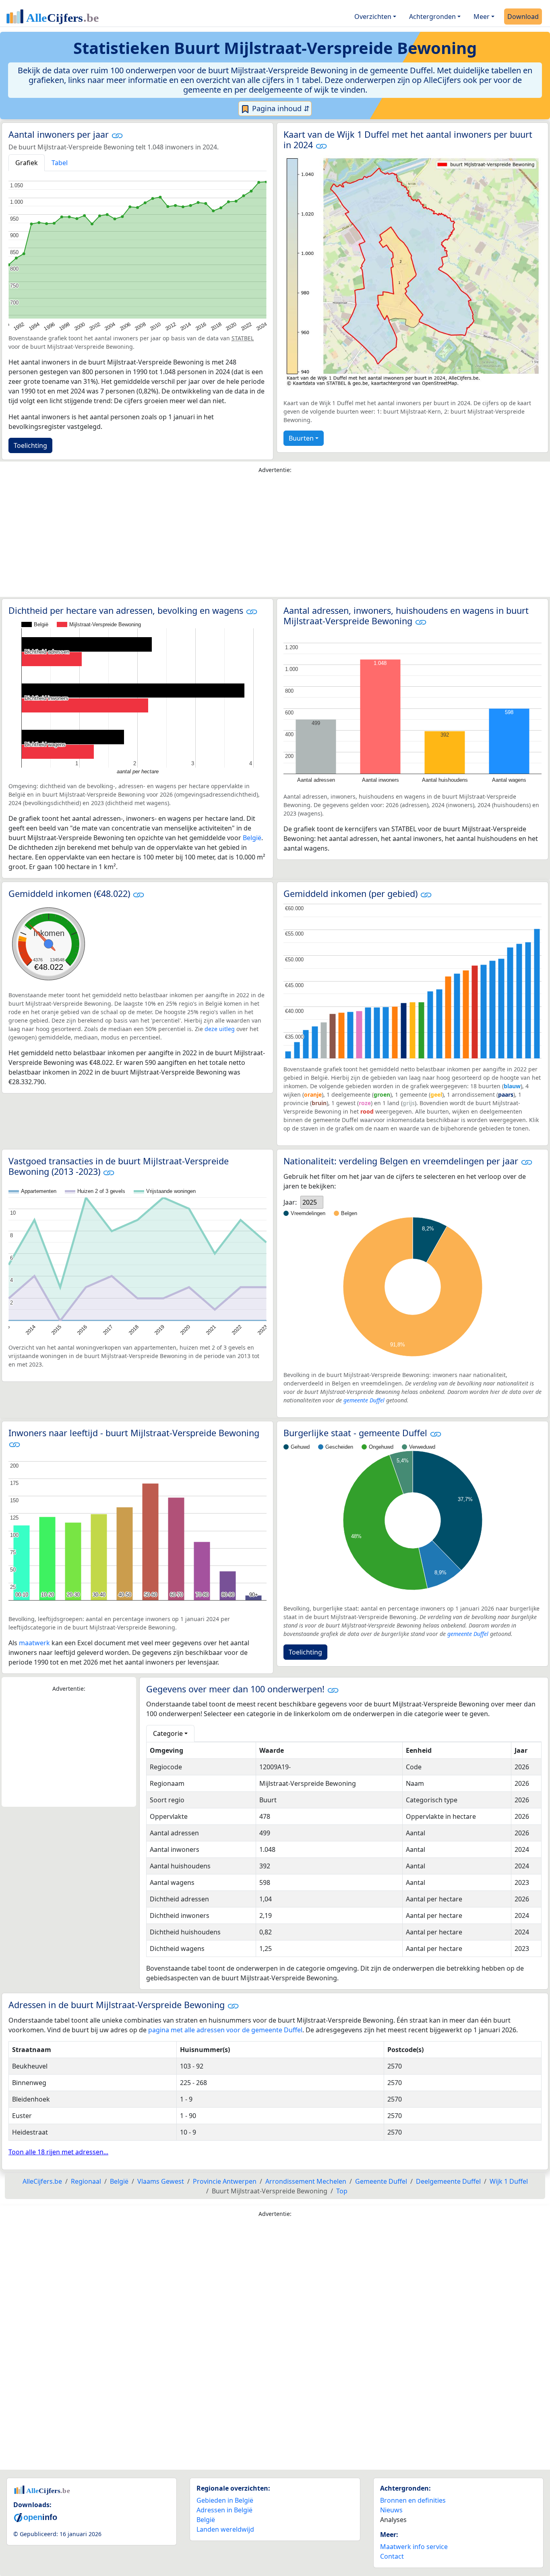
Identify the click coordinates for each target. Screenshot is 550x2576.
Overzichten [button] (373, 17)
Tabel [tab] (60, 163)
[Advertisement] (275, 537)
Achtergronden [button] (432, 17)
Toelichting (30, 445)
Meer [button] (482, 17)
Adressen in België (224, 2510)
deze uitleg (220, 1029)
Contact (392, 2556)
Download (523, 17)
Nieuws (391, 2510)
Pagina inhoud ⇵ (280, 108)
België (252, 838)
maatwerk (34, 1643)
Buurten (301, 438)
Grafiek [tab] (27, 163)
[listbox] (312, 1202)
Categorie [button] (168, 1733)
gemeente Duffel (364, 1400)
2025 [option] (310, 1202)
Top (342, 2191)
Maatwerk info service (414, 2547)
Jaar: (290, 1202)
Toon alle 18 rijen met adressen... (58, 2152)
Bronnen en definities (413, 2500)
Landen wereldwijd (225, 2529)
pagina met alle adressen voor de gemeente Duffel (225, 2030)
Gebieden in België (225, 2500)
